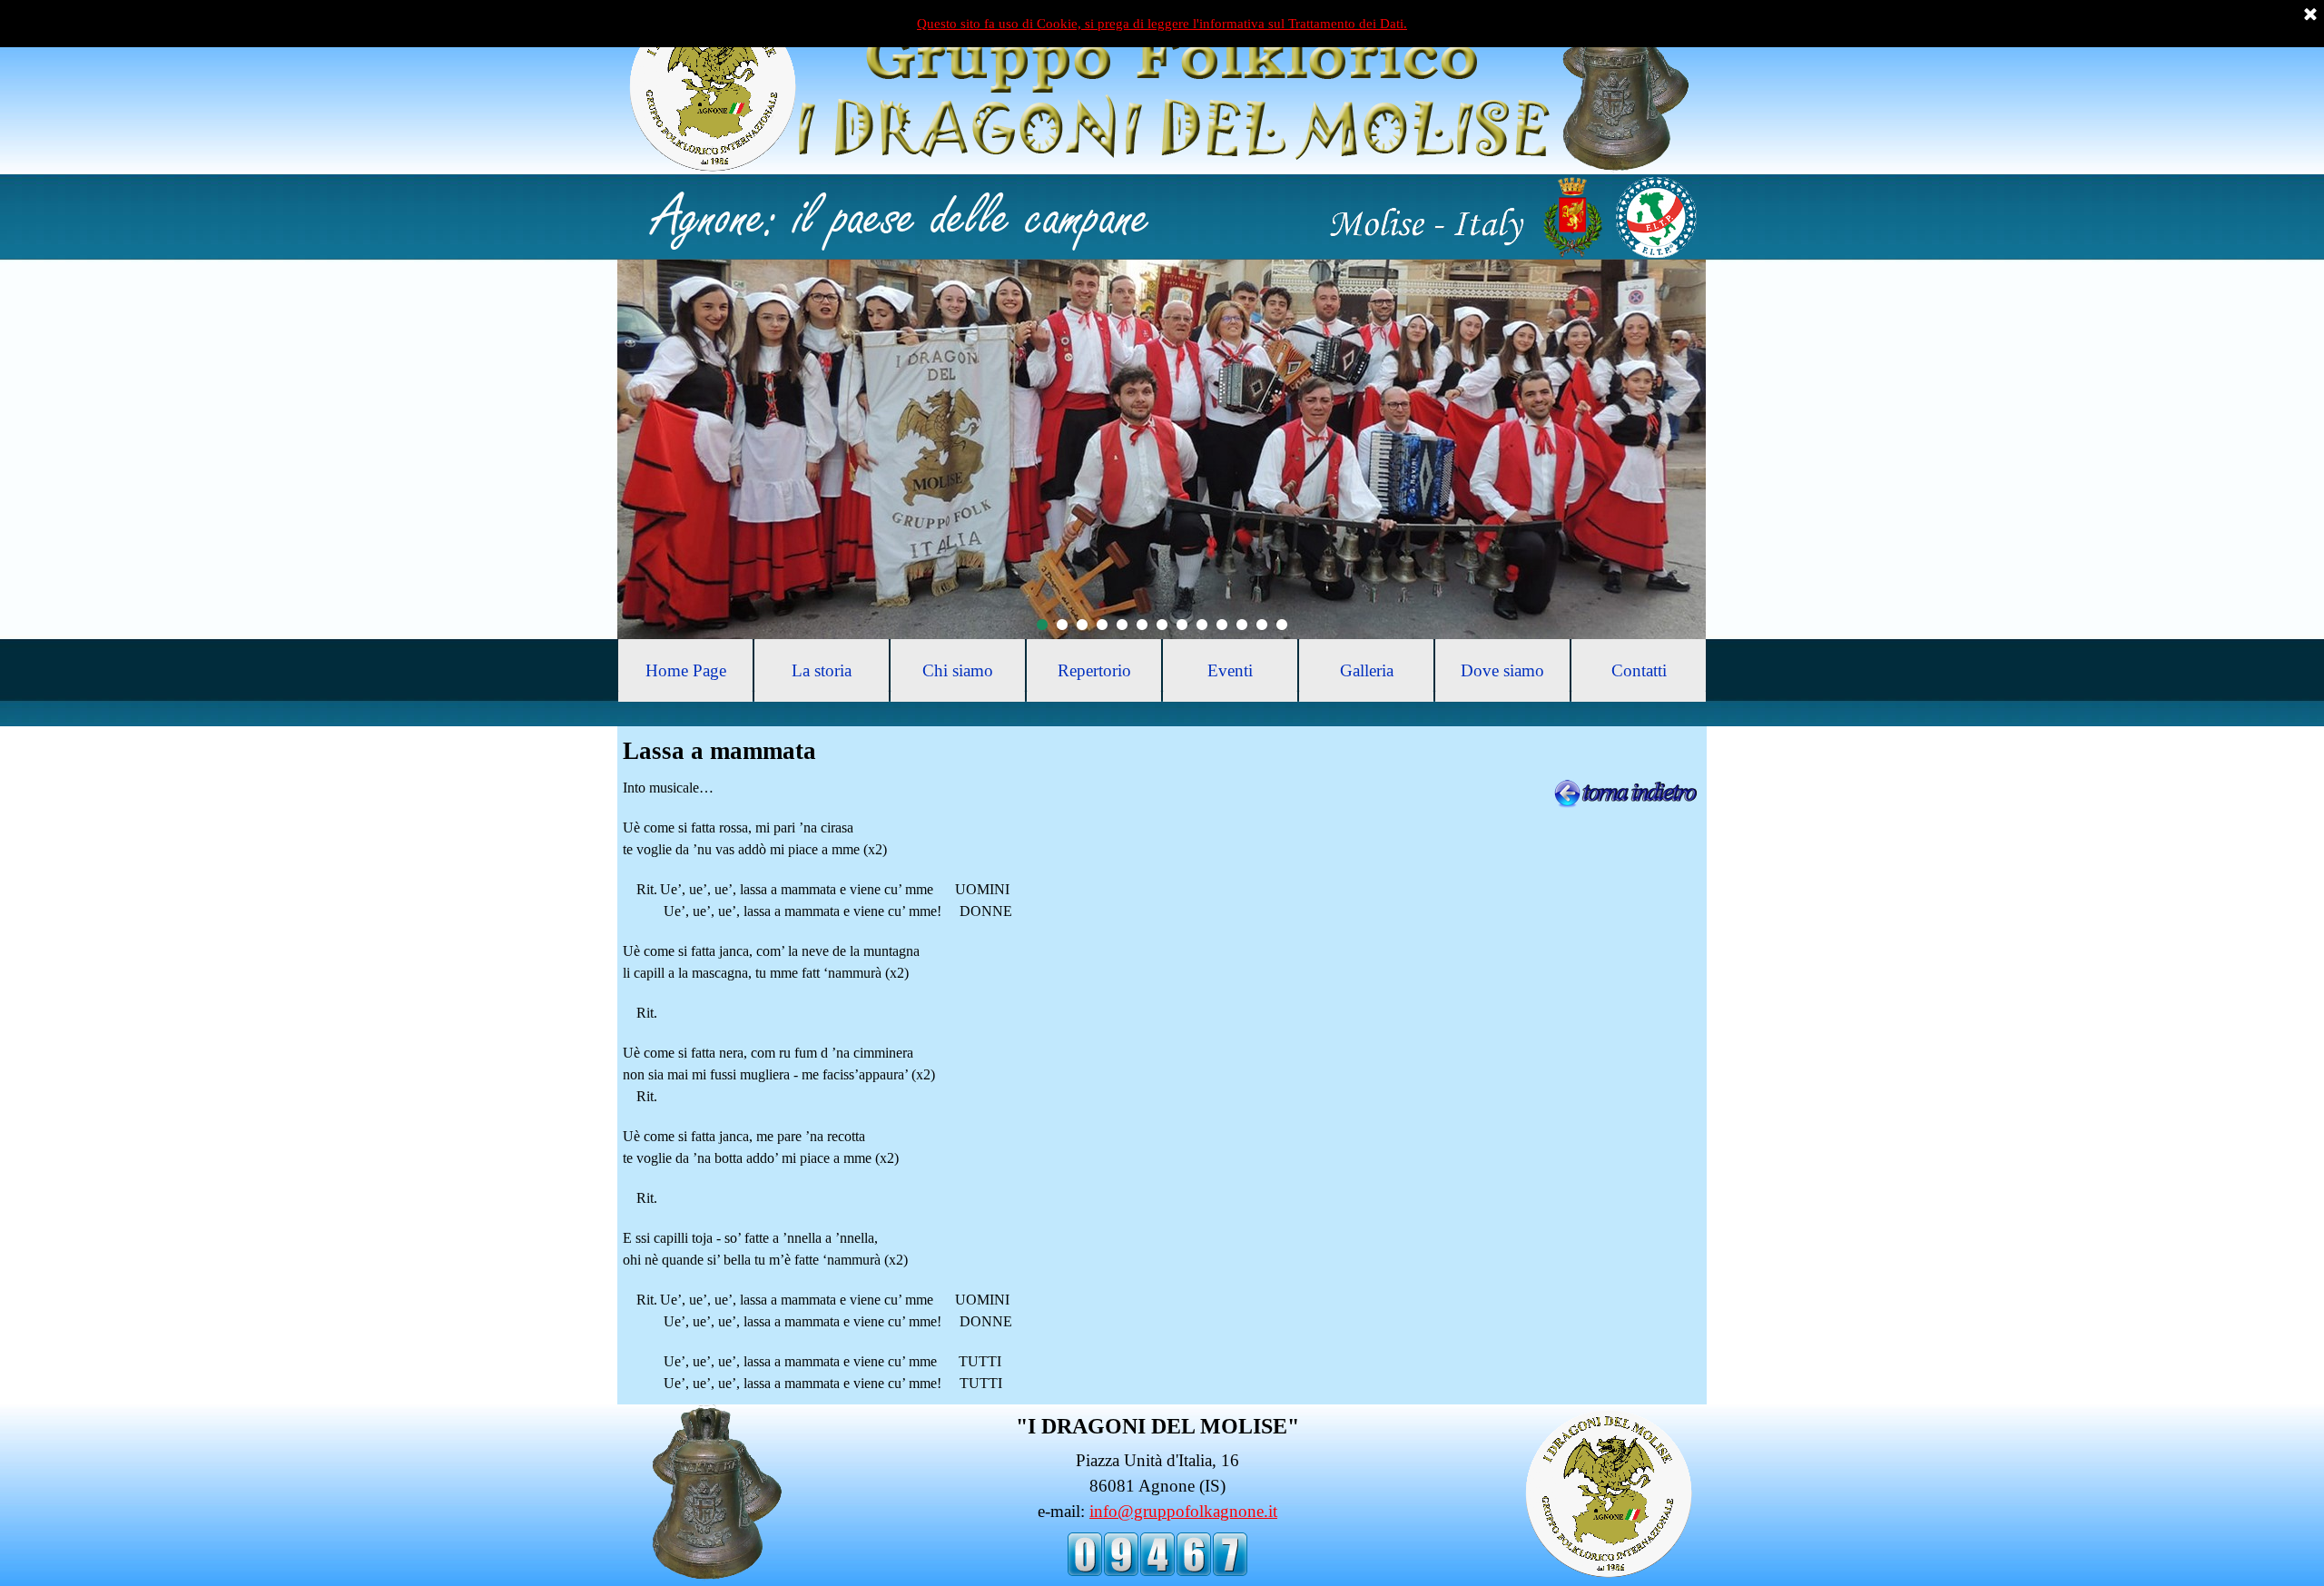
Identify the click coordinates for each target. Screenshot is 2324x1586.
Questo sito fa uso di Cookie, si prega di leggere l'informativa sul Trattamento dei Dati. (1162, 24)
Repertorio (1094, 670)
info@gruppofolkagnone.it (1183, 1511)
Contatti (1639, 670)
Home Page (686, 670)
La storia (822, 670)
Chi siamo (958, 670)
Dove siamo (1502, 670)
